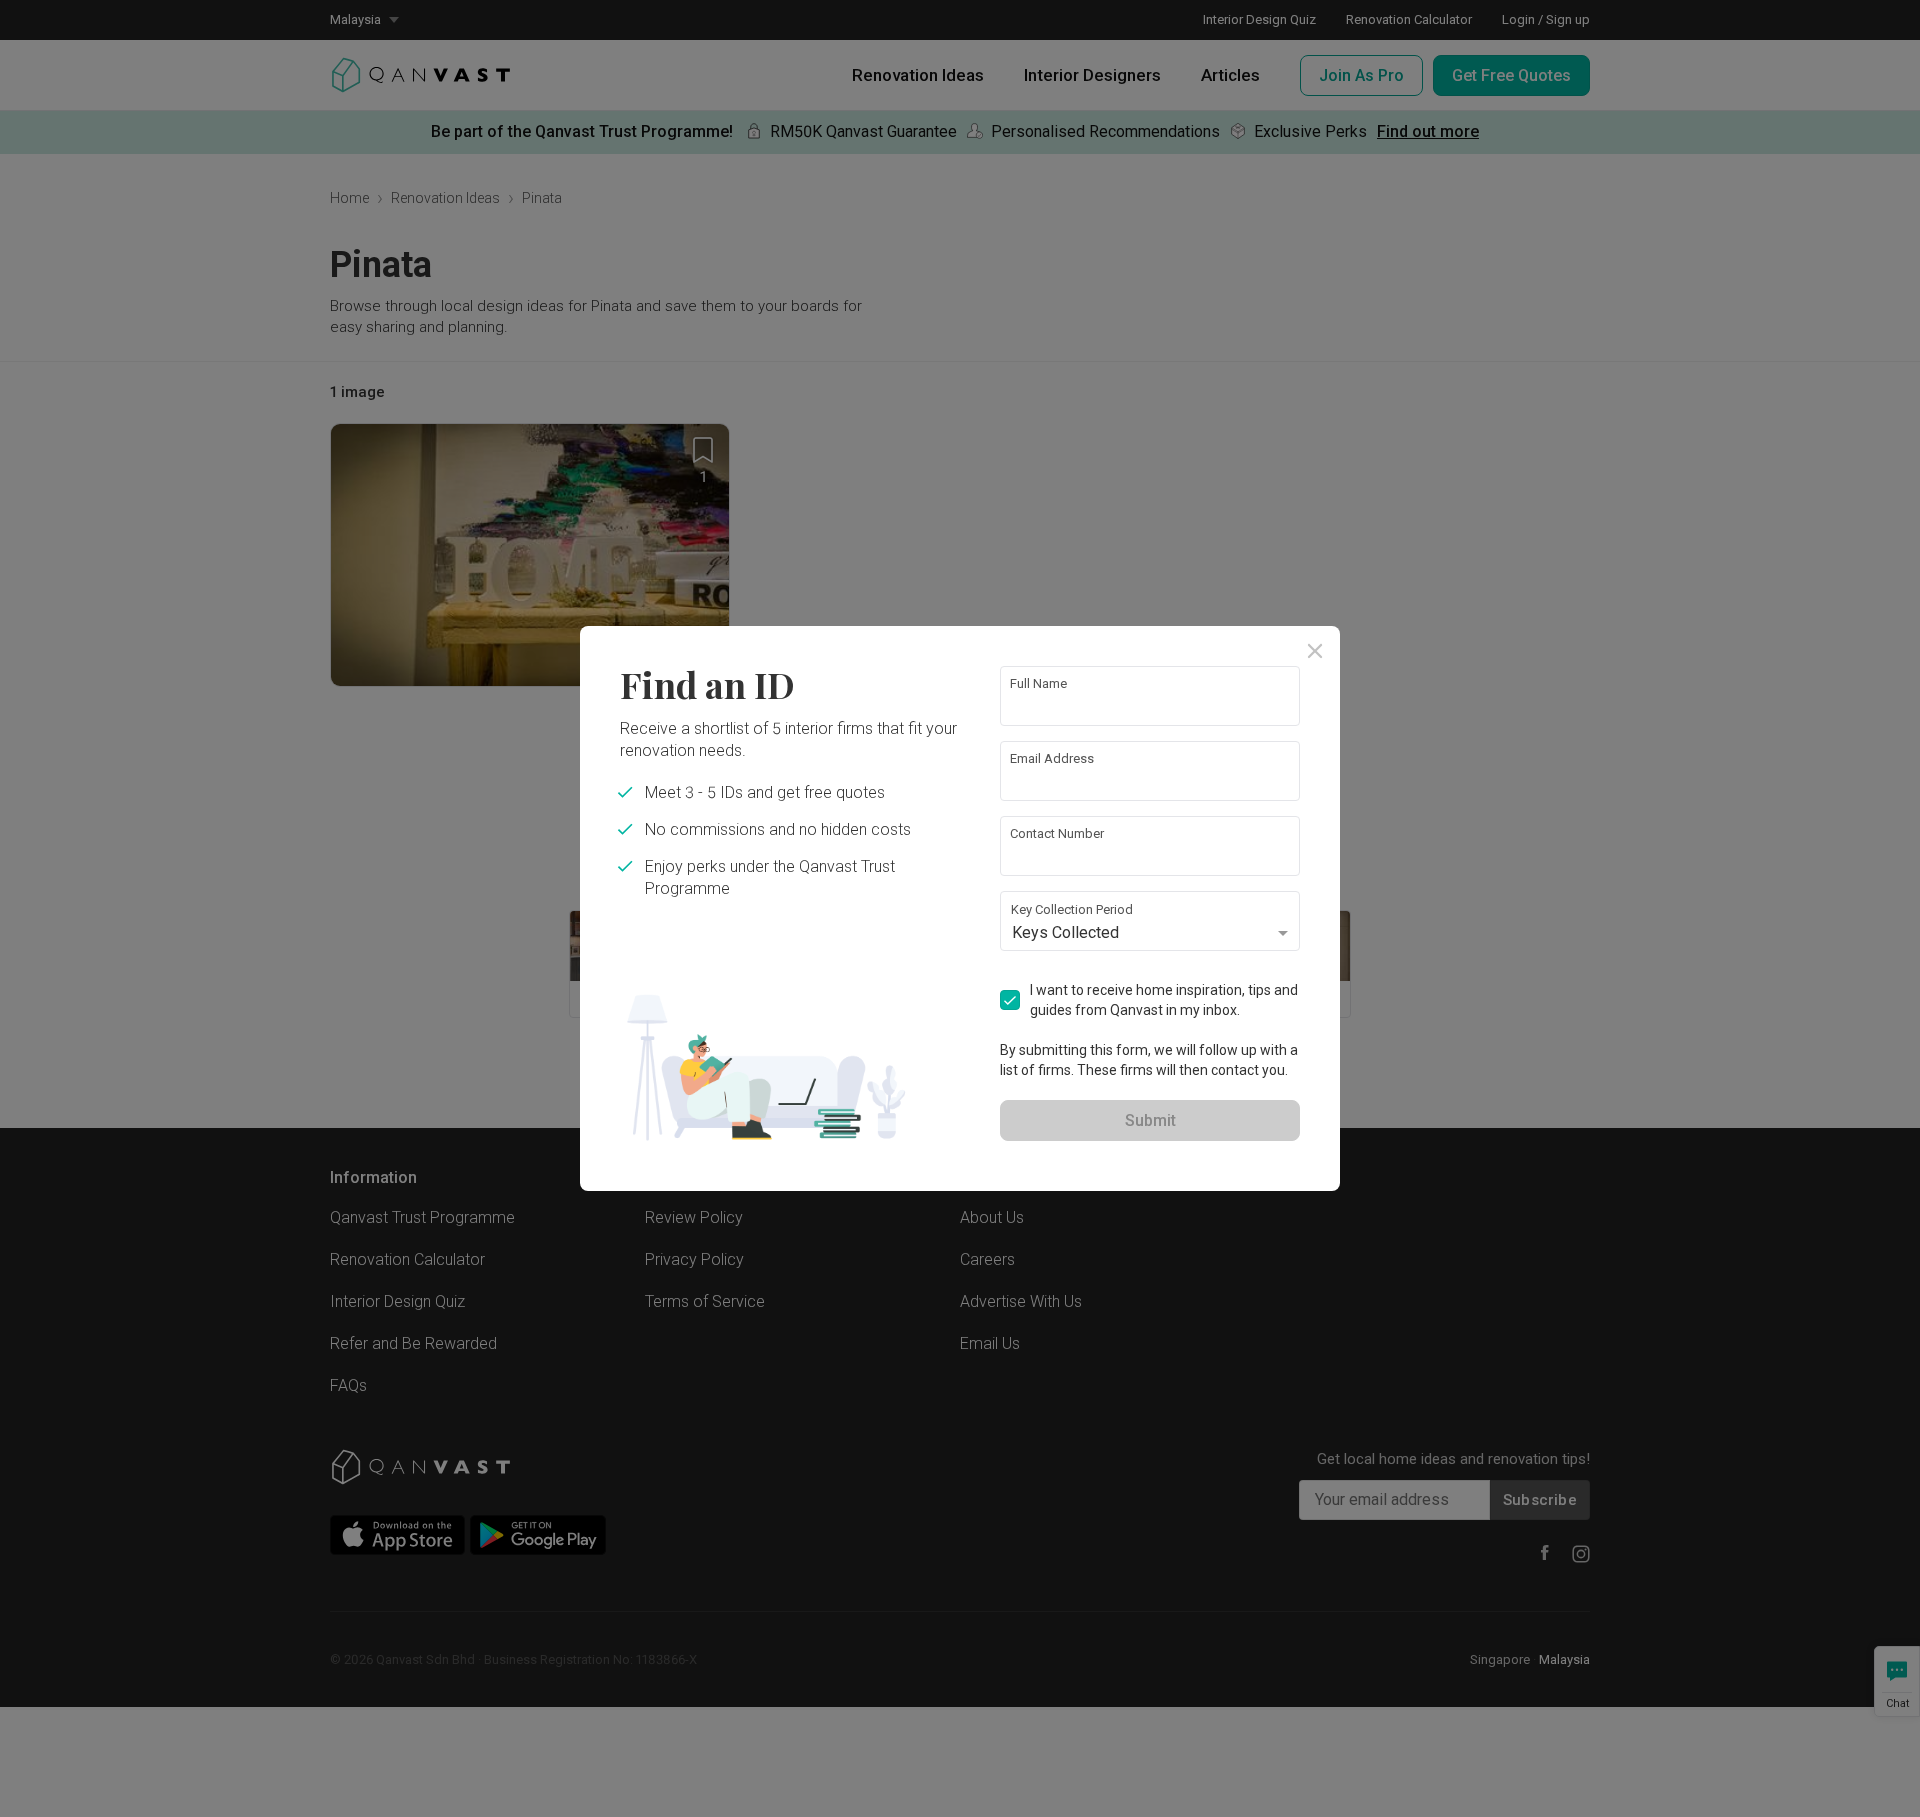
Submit (1150, 1120)
